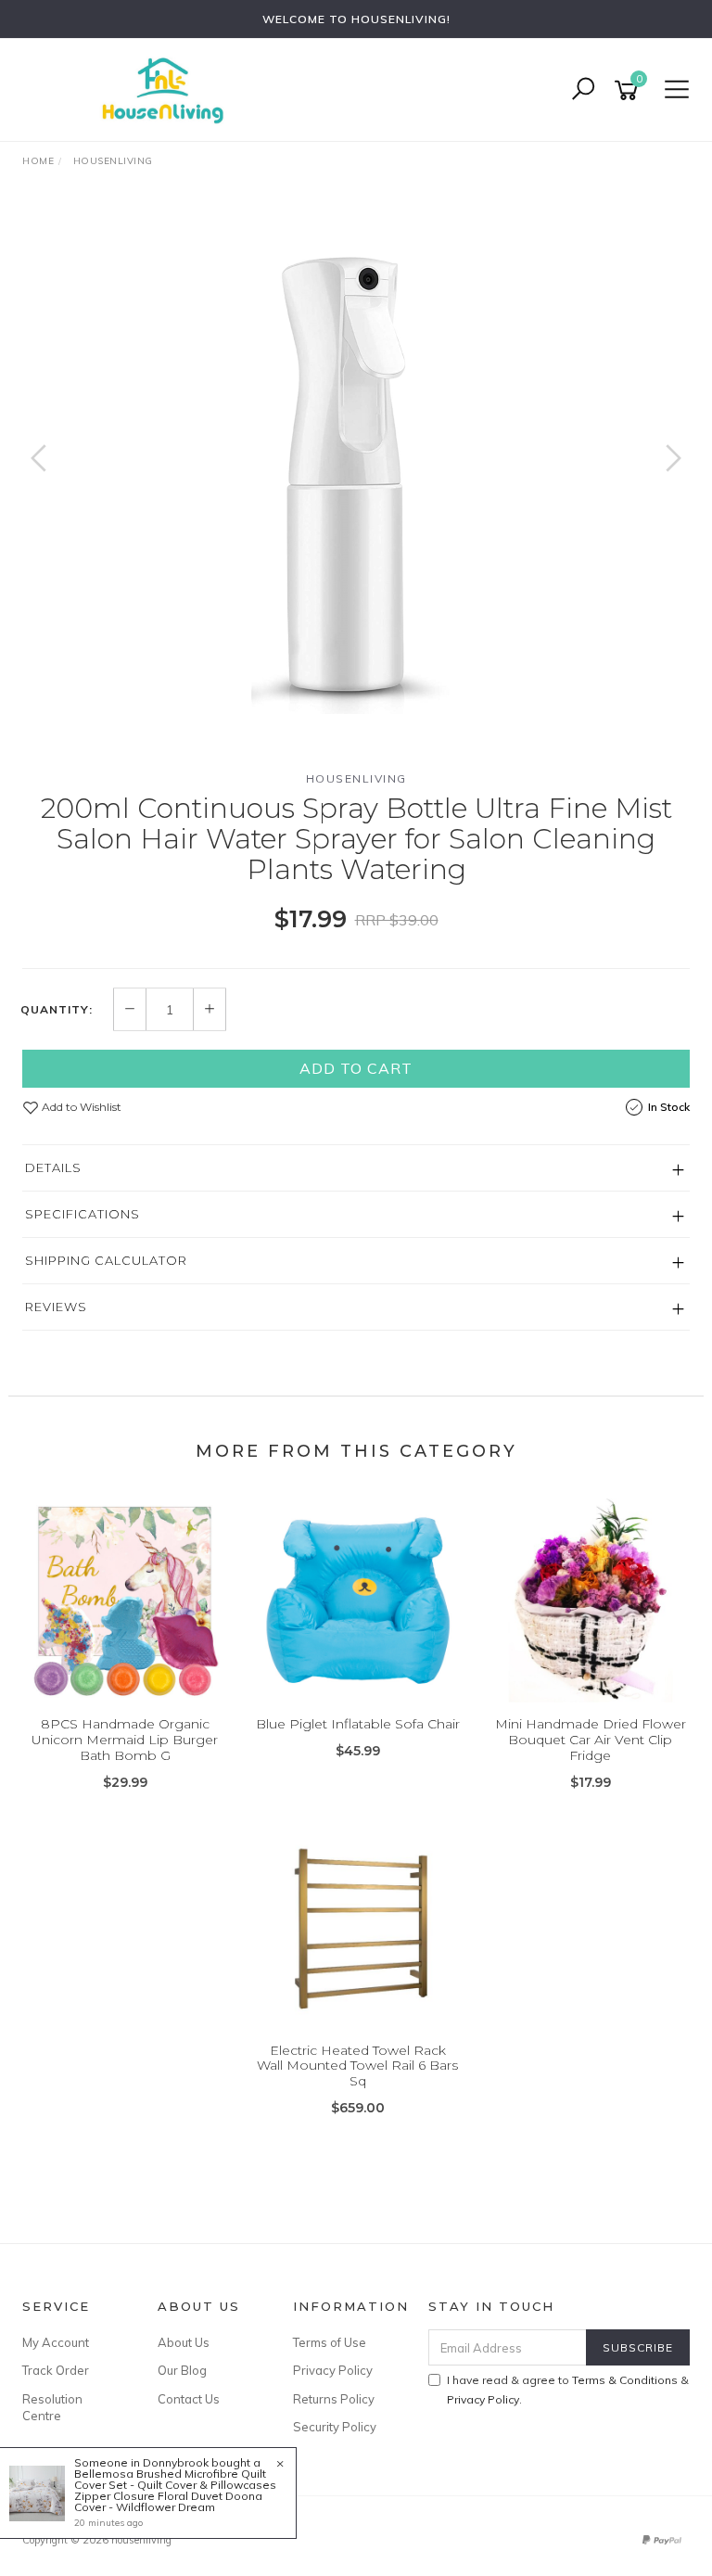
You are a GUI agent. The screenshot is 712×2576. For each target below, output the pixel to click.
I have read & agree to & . (568, 2390)
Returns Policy (334, 2399)
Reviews (56, 1307)
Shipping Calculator (106, 1260)
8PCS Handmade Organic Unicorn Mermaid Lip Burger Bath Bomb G (125, 1740)
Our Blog (182, 2370)
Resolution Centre (52, 2407)
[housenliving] (167, 89)
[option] (356, 477)
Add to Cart (356, 1068)
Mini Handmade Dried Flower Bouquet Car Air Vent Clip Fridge (591, 1740)
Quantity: (57, 1010)
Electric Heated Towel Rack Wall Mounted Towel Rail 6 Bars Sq (357, 2066)
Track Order (56, 2370)
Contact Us (189, 2399)
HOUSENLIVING (356, 778)
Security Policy (335, 2427)
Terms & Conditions (625, 2380)
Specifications (83, 1214)
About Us (184, 2342)
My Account (56, 2342)
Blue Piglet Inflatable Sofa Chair (358, 1724)
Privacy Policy (333, 2370)
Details (53, 1167)
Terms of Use (330, 2342)
